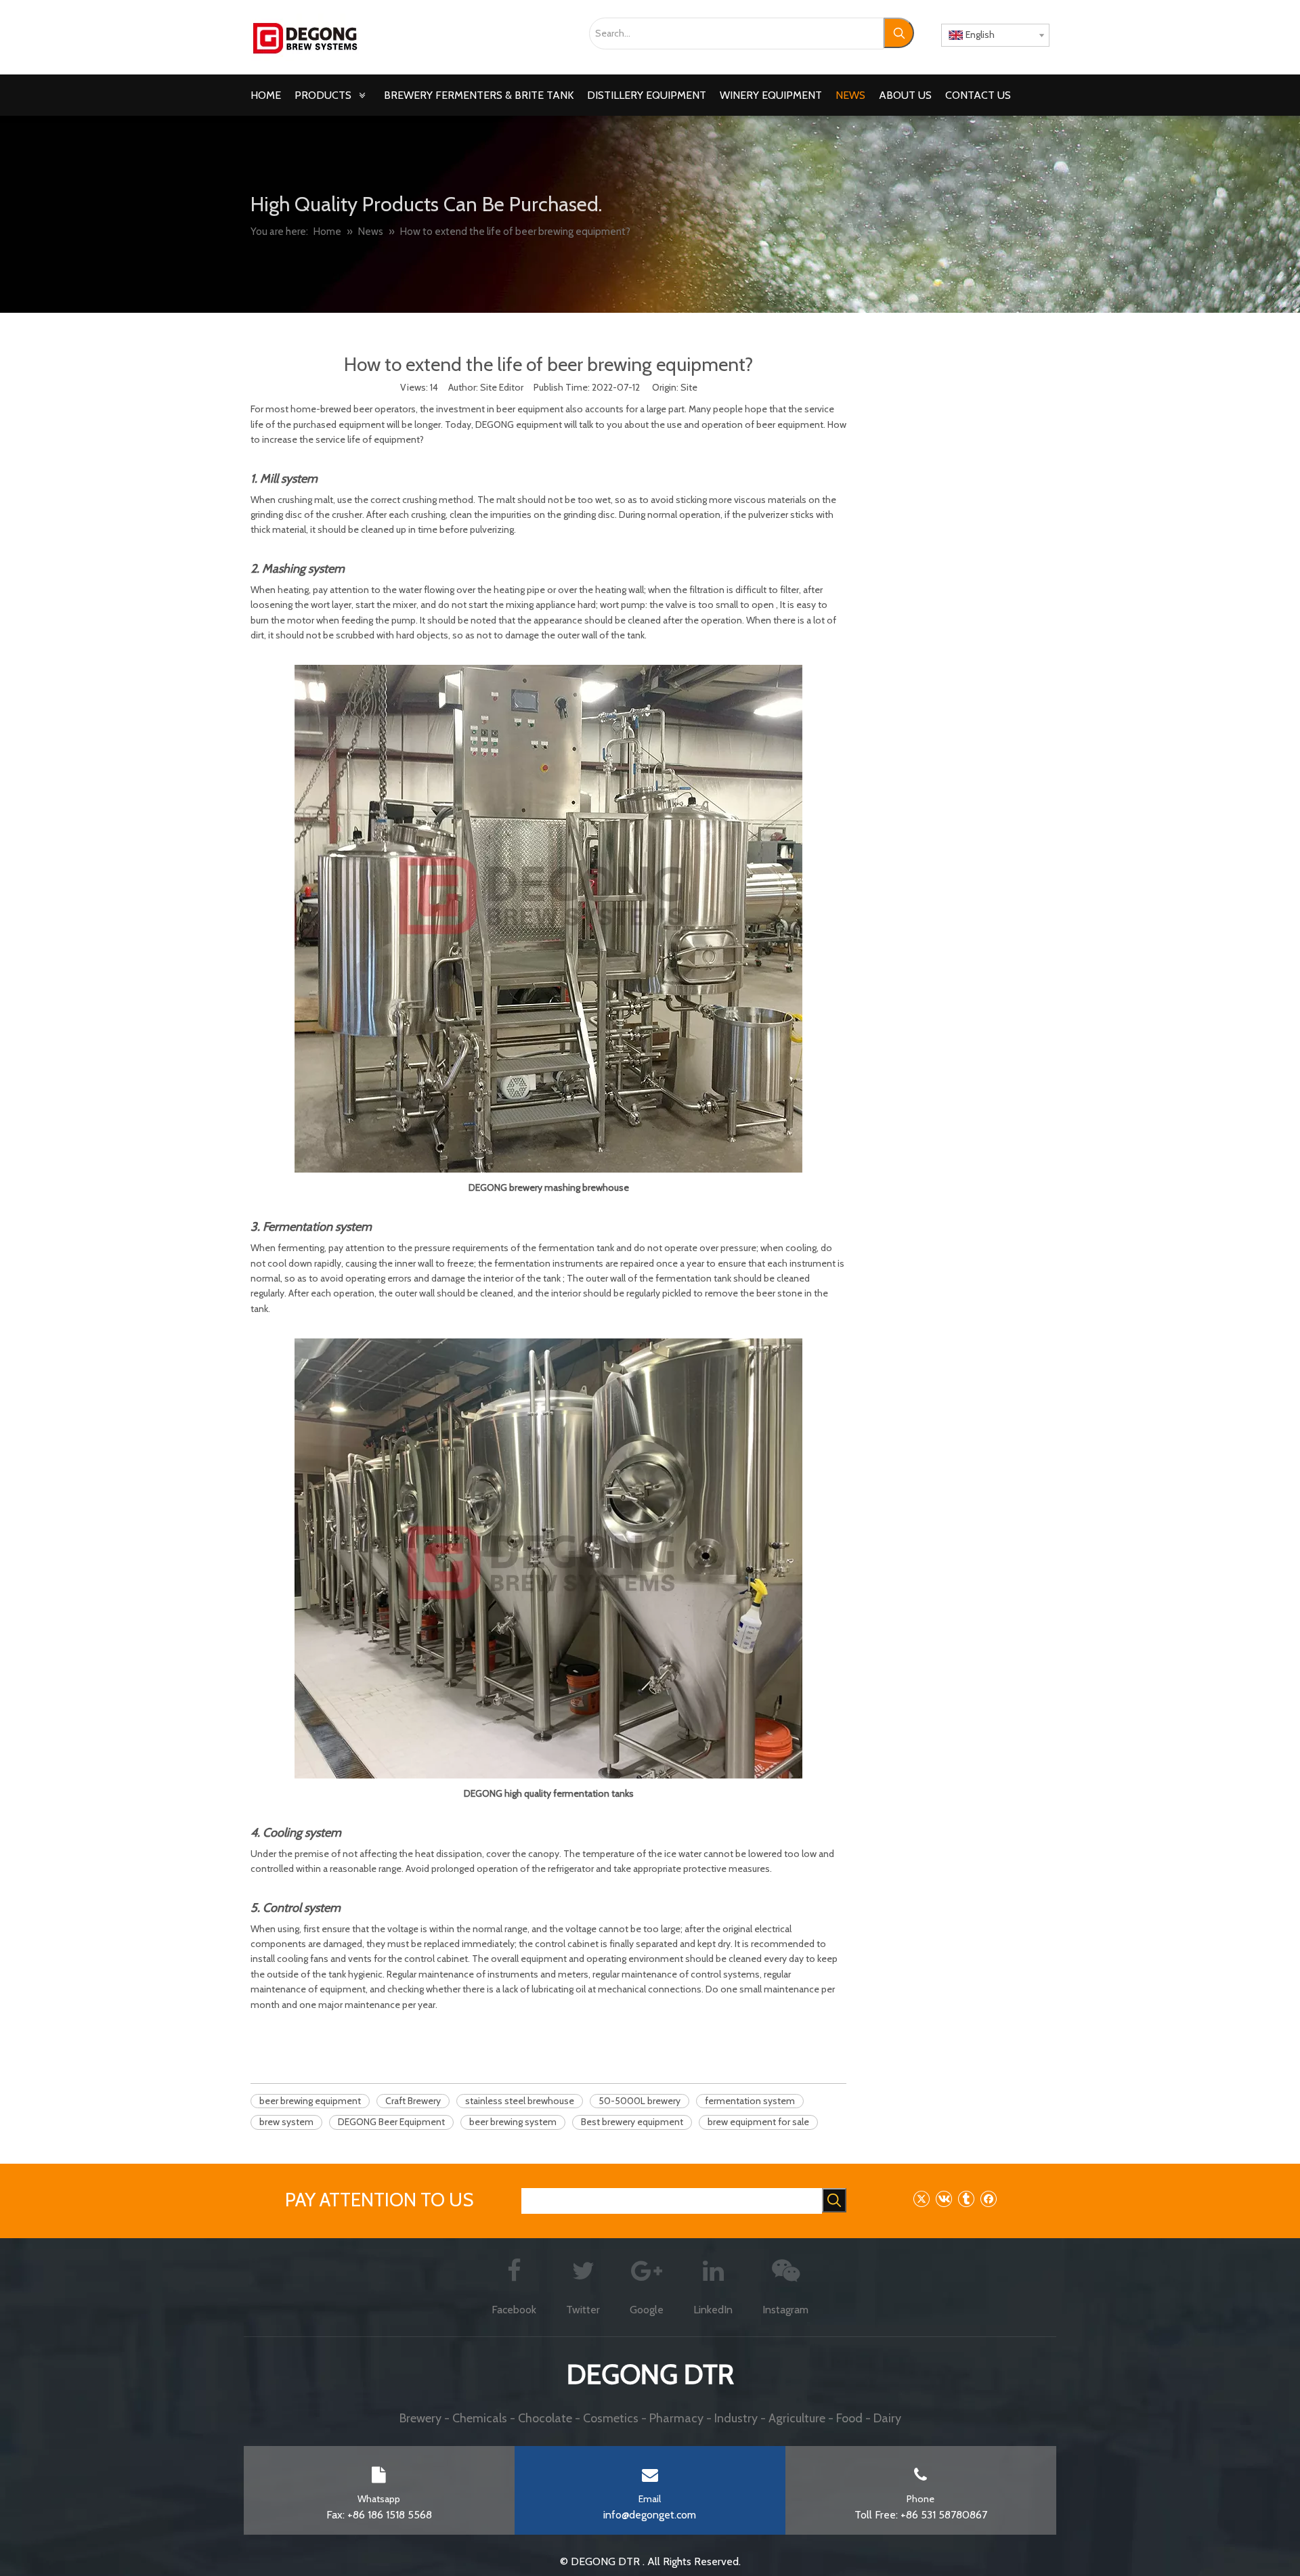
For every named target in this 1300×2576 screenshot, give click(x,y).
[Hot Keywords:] (899, 33)
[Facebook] (988, 2199)
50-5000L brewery (640, 2101)
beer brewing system (513, 2122)
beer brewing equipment (310, 2101)
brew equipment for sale (758, 2122)
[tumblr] (966, 2199)
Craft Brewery (413, 2101)
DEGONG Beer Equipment (391, 2122)
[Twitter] (921, 2199)
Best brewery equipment (632, 2122)
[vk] (944, 2199)
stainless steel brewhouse (520, 2101)
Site (689, 387)
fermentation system (750, 2101)
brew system (286, 2122)
